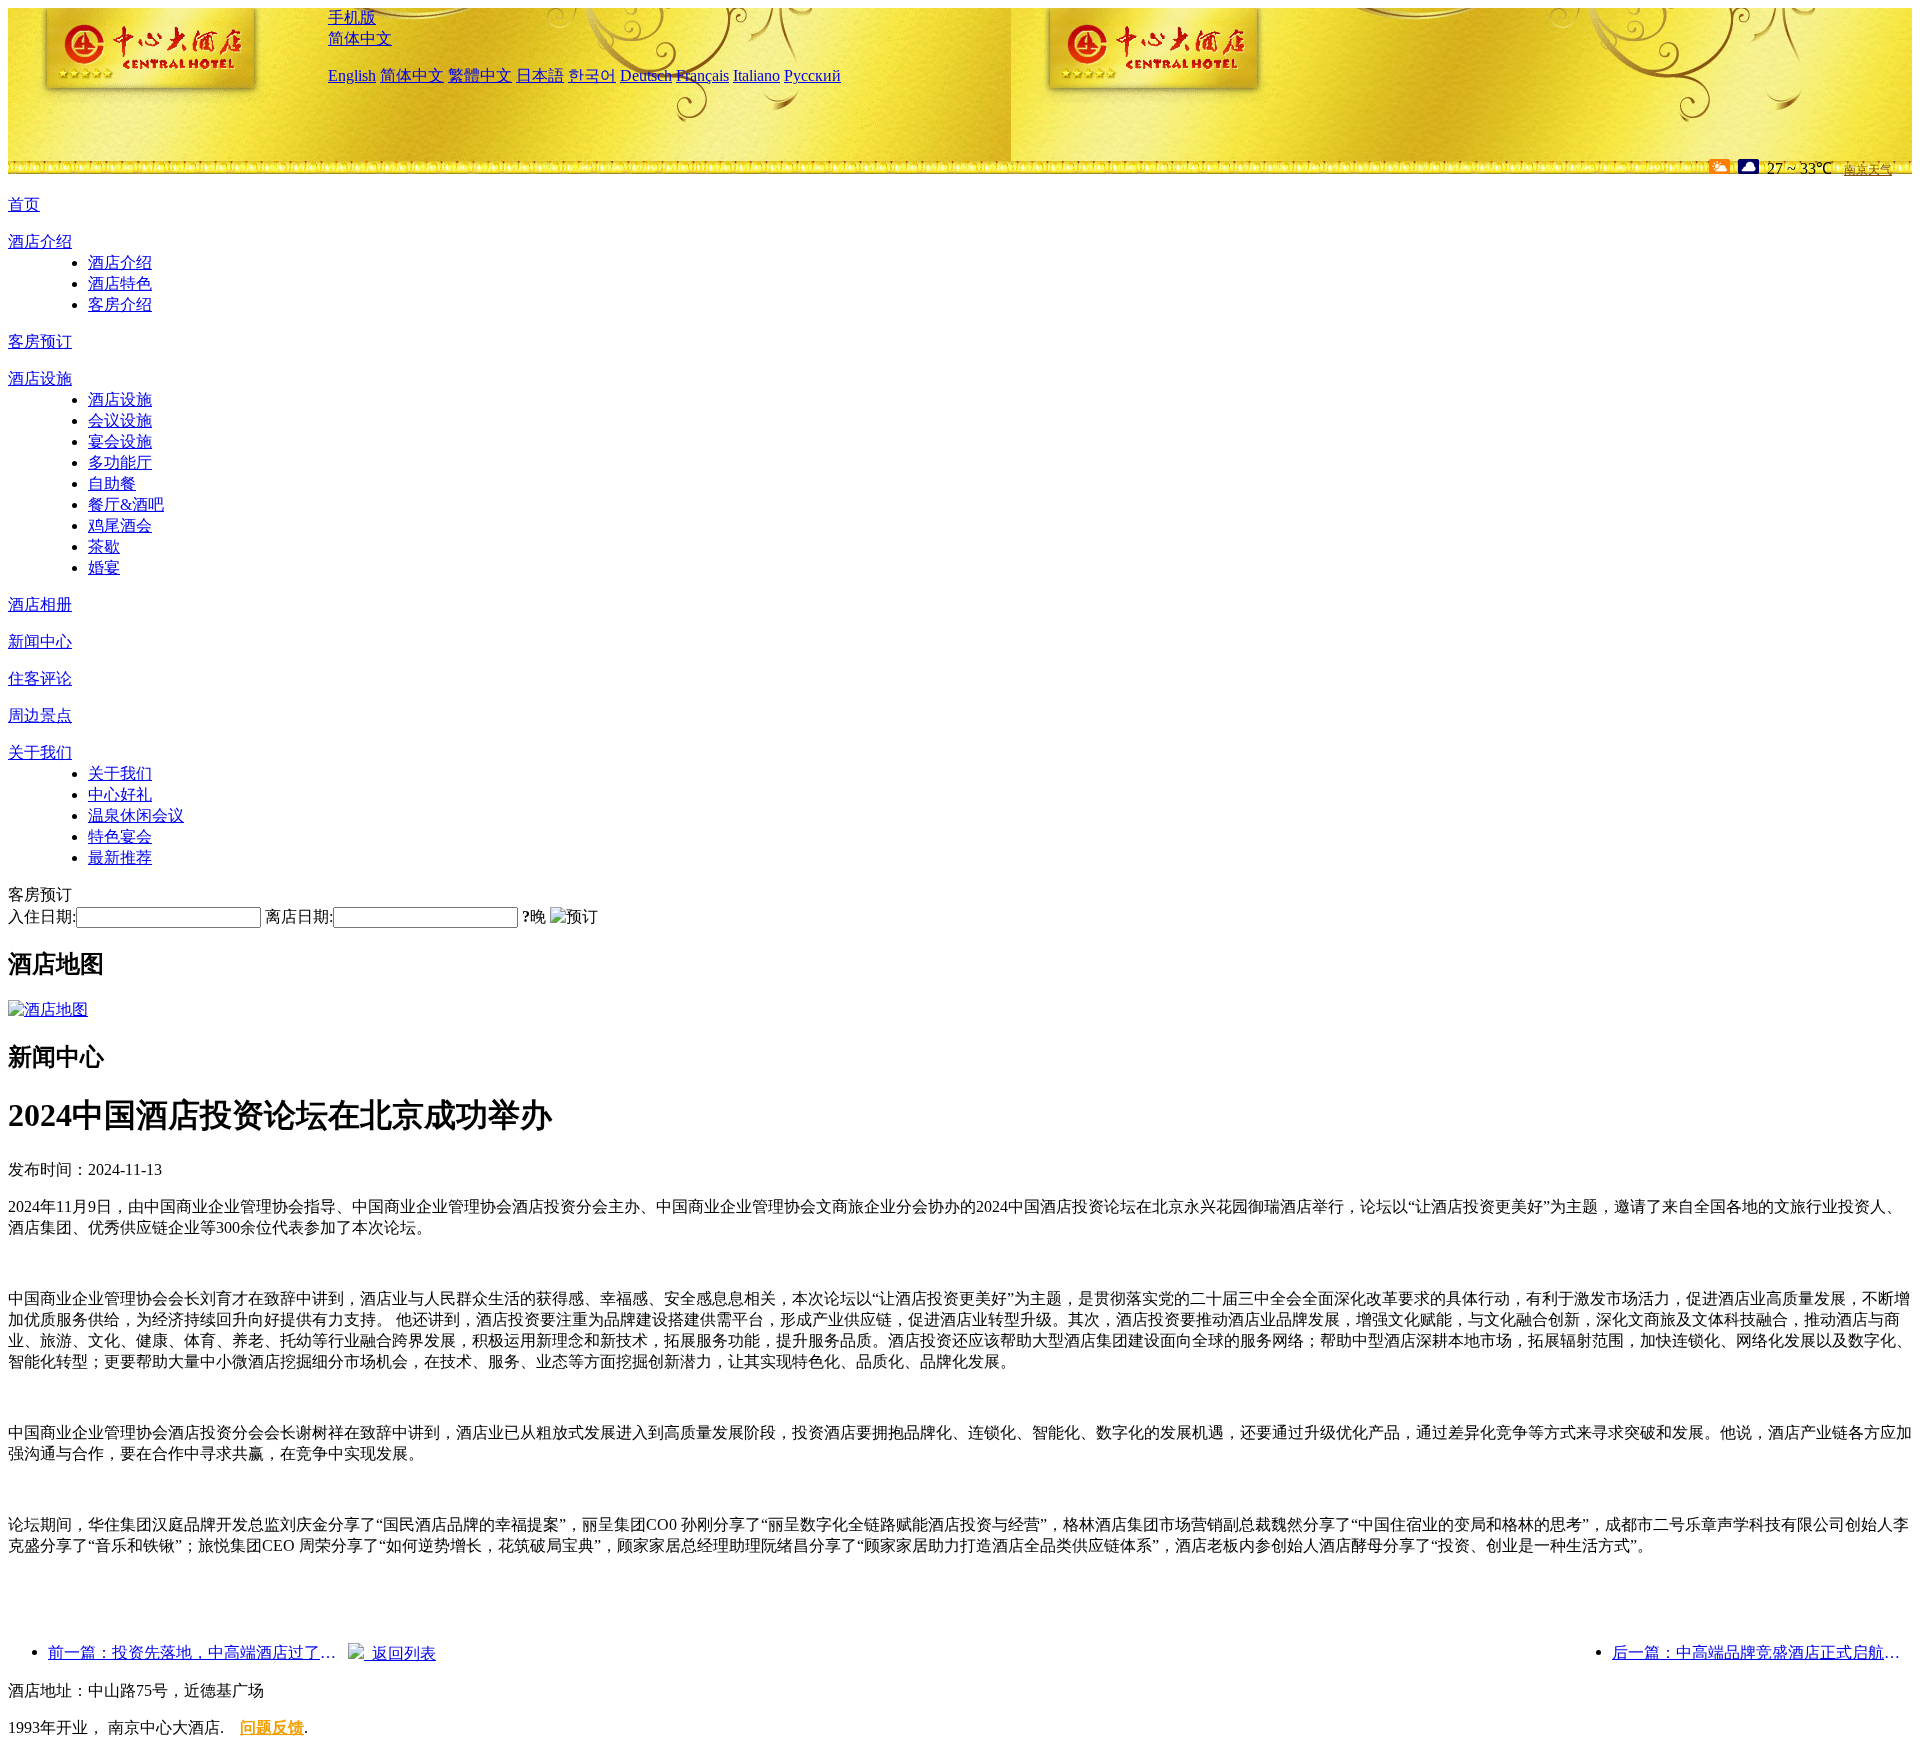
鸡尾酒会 (120, 525)
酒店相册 (40, 604)
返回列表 (400, 1653)
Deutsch (646, 75)
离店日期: (299, 916)
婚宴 (104, 567)
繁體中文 (480, 75)
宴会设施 (120, 441)
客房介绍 (120, 304)
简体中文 (360, 38)
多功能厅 (120, 462)
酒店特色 (120, 283)
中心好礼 (120, 794)
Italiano (756, 75)
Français (702, 75)
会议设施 (120, 420)
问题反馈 (272, 1727)
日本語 (540, 75)
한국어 (592, 75)
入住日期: (42, 916)
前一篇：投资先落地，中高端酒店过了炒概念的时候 (198, 1652)
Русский (812, 75)
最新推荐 (120, 857)
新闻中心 (40, 641)
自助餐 (112, 483)
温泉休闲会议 (136, 815)
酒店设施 (40, 378)
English (352, 75)
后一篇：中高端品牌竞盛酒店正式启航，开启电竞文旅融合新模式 (1762, 1652)
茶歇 (104, 546)
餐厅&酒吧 (126, 504)
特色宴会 (120, 836)
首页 (24, 204)
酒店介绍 (40, 241)
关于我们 (40, 752)
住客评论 (40, 678)
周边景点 (40, 715)
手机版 (352, 17)
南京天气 (1868, 170)
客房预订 (40, 341)
